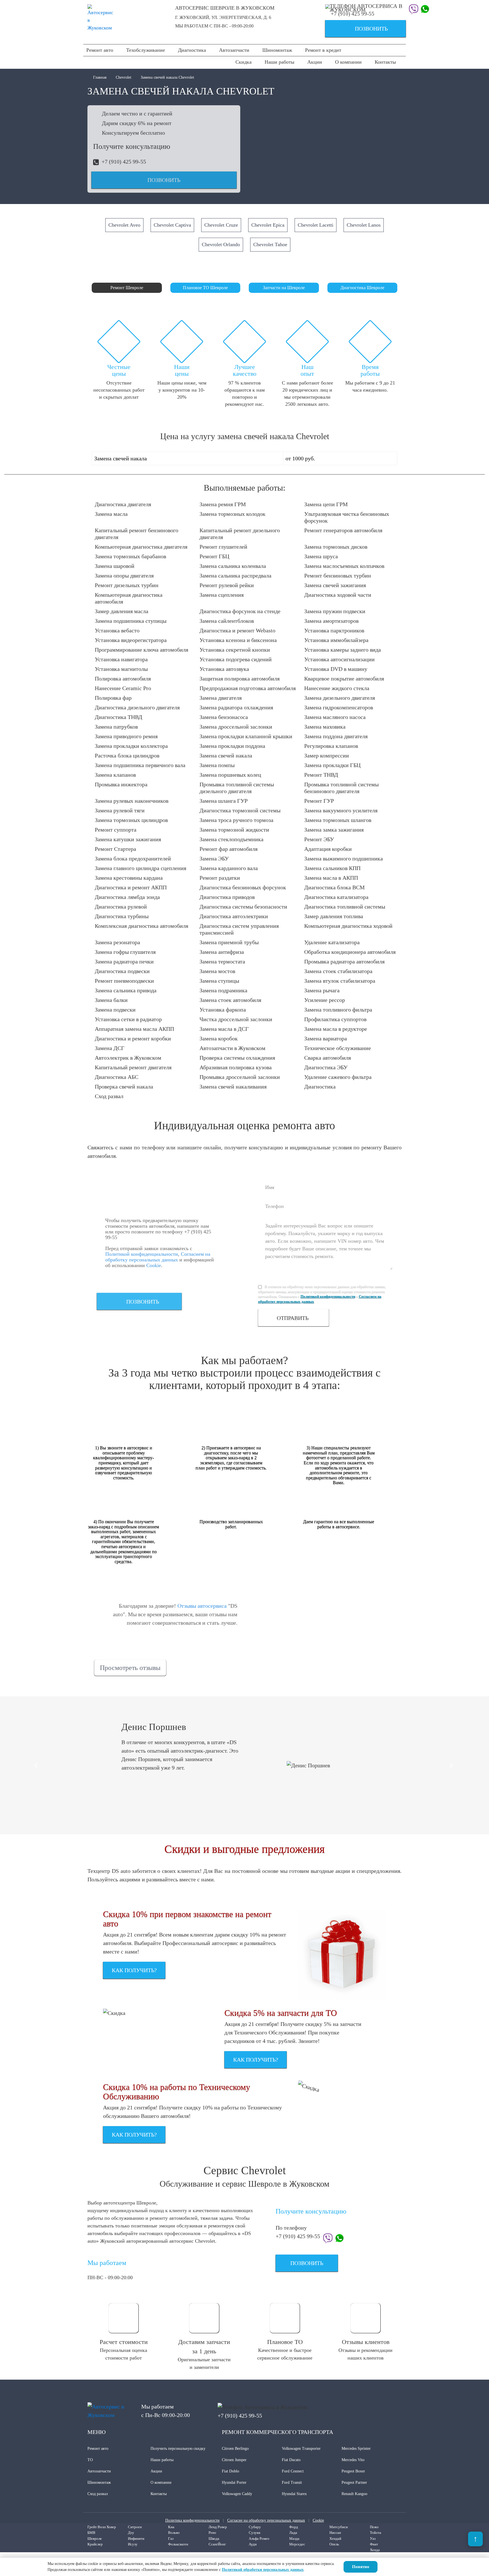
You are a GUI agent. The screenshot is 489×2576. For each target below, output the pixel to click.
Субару (255, 2527)
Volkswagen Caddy (237, 2494)
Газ (171, 2539)
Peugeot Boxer (353, 2471)
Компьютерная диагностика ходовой (348, 926)
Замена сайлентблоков (227, 621)
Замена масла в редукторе (336, 1029)
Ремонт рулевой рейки (227, 585)
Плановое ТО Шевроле (205, 288)
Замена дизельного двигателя (340, 698)
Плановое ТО (285, 2342)
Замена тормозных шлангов (338, 820)
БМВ (91, 2533)
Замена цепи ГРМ (326, 504)
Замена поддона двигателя (336, 736)
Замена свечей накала (226, 755)
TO (90, 2460)
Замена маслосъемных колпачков (344, 566)
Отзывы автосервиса (202, 1606)
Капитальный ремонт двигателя (133, 1067)
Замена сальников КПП (332, 868)
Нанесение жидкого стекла (337, 688)
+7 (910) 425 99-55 (353, 14)
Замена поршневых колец (230, 775)
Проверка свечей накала (124, 1087)
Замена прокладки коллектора (131, 746)
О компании (348, 62)
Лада (293, 2533)
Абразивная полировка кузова (236, 1067)
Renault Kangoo (354, 2494)
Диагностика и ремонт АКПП (131, 887)
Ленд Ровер (218, 2527)
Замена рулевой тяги (120, 810)
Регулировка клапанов (331, 746)
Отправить (293, 1318)
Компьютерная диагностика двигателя (141, 547)
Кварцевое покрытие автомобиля (344, 679)
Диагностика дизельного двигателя (137, 707)
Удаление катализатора (332, 942)
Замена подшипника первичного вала (140, 765)
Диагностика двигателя (123, 504)
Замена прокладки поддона (232, 746)
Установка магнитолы (121, 669)
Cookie (154, 1265)
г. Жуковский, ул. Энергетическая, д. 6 (223, 17)
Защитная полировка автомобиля (240, 679)
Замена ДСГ (110, 1048)
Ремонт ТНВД (321, 775)
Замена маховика (325, 727)
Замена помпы (217, 765)
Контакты (385, 62)
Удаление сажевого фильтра (338, 1077)
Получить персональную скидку (178, 2449)
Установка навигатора (121, 659)
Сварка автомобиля (328, 1058)
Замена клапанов (115, 775)
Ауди (253, 2544)
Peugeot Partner (354, 2482)
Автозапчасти (234, 50)
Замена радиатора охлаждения (236, 707)
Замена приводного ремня (126, 736)
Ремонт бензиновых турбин (338, 576)
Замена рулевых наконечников (132, 801)
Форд (294, 2527)
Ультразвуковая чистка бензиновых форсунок (347, 517)
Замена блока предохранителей (133, 858)
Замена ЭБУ (214, 858)
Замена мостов (217, 971)
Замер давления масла (122, 611)
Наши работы (279, 62)
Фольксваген (178, 2544)
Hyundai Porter (234, 2482)
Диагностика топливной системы (345, 907)
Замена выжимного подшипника (344, 858)
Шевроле (95, 2539)
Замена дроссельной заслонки (236, 727)
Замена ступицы (219, 981)
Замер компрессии (327, 755)
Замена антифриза (222, 952)
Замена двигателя (221, 698)
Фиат (374, 2544)
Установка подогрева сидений (236, 659)
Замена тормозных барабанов (130, 556)
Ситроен (135, 2527)
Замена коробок (219, 1038)
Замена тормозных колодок (232, 514)
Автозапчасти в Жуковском (232, 1048)
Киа (171, 2527)
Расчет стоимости (124, 2342)
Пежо (374, 2527)
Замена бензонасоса (224, 717)
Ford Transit (292, 2482)
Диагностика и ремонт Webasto (237, 630)
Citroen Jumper (234, 2460)
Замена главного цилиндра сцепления (141, 868)
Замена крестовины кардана (129, 878)
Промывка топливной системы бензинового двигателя (341, 788)
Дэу (131, 2533)
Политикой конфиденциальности (142, 1254)
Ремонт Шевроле (127, 288)
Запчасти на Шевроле (284, 288)
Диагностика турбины (122, 916)
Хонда (375, 2550)
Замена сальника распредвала (235, 576)
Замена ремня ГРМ (223, 504)
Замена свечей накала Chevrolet (167, 77)
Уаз (373, 2539)
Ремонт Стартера (115, 849)
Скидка (244, 62)
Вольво (174, 2533)
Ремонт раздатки (220, 878)
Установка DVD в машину (336, 669)
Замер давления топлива (334, 916)
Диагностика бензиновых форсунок (243, 887)
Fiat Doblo (230, 2471)
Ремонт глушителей (223, 547)
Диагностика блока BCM (334, 887)
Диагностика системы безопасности (243, 907)
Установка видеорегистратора (131, 640)
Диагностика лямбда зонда (127, 897)
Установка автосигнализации (339, 659)
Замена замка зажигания (334, 830)
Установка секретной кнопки (235, 650)
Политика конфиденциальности (192, 2520)
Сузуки (255, 2533)
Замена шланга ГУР (224, 801)
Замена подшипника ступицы (131, 621)
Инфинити (136, 2539)
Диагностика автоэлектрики (234, 916)
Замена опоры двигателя (124, 576)
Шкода (214, 2539)
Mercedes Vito (353, 2460)
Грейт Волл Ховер (102, 2527)
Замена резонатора (117, 942)
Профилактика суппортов (335, 1019)
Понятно (361, 2567)
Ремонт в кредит (323, 50)
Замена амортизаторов (331, 621)
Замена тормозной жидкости (234, 830)
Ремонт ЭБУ (319, 839)
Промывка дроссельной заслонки (240, 1077)
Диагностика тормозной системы (240, 810)
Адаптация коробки (328, 849)
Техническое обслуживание (338, 1048)
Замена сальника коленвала (233, 566)
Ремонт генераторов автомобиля (343, 530)
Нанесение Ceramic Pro (123, 688)
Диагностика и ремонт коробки (133, 1038)
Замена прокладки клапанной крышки (246, 736)
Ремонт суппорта (116, 830)
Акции (315, 62)
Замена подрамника (223, 990)
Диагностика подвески (122, 971)
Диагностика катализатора (336, 897)
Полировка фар (113, 698)
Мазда (294, 2539)
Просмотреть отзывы (130, 1668)
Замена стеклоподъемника (231, 839)
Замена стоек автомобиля (230, 1000)
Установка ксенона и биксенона (238, 640)
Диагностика (192, 50)
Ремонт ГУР (319, 801)
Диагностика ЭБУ (326, 1067)
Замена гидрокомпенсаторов (339, 707)
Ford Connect (293, 2471)
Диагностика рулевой (121, 907)
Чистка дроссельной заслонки (236, 1019)
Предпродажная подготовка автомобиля (248, 688)
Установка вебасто (117, 630)
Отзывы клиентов (366, 2342)
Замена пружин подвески (335, 611)
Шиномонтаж (277, 50)
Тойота (376, 2533)
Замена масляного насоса (335, 717)
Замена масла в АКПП (331, 878)
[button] (37, 1765)
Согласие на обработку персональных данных (266, 2520)
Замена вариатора (326, 1038)
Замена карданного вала (229, 868)
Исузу (133, 2544)
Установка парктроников (334, 630)
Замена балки (111, 1000)
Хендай (335, 2539)
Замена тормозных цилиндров (131, 820)
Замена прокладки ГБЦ (332, 765)
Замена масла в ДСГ (224, 1029)
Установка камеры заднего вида (343, 650)
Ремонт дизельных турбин (127, 585)
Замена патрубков (116, 727)
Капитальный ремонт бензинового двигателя (137, 534)
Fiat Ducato (291, 2460)
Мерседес (297, 2544)
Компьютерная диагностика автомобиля (129, 598)
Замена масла (111, 514)
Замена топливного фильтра (338, 1010)
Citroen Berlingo (235, 2449)
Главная (100, 77)
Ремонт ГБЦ (214, 556)
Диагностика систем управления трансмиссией (239, 929)
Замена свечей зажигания (335, 585)
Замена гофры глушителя (125, 952)
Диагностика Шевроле (362, 288)
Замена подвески (115, 1010)
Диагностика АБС (117, 1077)
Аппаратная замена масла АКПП (134, 1029)
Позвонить (359, 29)
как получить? (134, 1970)
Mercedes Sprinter (356, 2449)
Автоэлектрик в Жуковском (128, 1058)
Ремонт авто (100, 50)
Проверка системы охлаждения (237, 1058)
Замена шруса (321, 556)
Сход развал (109, 1096)
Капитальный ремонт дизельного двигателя (240, 534)
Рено (212, 2533)
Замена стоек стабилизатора (338, 971)
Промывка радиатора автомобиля (344, 961)
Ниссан (335, 2533)
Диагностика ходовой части (338, 595)
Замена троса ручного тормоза (236, 820)
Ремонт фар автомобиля (229, 849)
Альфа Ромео (259, 2539)
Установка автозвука (224, 669)
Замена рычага (322, 990)
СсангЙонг (217, 2544)
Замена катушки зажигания (128, 839)
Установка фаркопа (223, 1010)
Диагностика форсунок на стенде (240, 611)
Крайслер (95, 2544)
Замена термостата (222, 961)
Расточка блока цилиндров (127, 755)
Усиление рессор (325, 1000)
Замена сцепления (222, 595)
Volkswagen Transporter (301, 2449)
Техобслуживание (146, 50)
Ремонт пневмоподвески (124, 981)
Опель (334, 2544)
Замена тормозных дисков (336, 547)
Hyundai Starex (294, 2494)
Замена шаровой (115, 566)
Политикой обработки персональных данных (263, 2570)
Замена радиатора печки (124, 961)
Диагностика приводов (227, 897)
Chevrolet (124, 77)
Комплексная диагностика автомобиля (141, 926)
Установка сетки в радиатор (128, 1019)
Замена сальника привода (126, 990)
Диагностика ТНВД (119, 717)
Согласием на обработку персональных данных (158, 1257)
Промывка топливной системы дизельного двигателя (237, 788)
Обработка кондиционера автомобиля (350, 952)
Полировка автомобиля (123, 679)
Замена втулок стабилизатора (340, 981)
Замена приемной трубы (229, 942)
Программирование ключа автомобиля (141, 650)
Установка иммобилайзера (336, 640)
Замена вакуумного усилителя (341, 810)
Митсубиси (339, 2527)
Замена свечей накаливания (233, 1087)
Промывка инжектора (121, 784)
